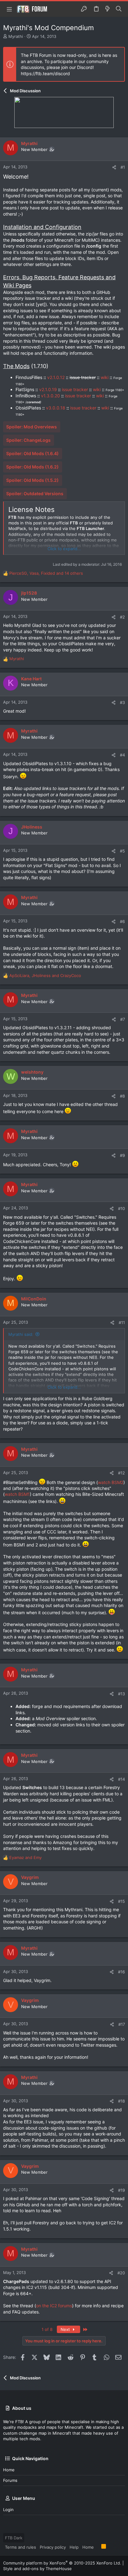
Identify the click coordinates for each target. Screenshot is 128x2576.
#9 (122, 1155)
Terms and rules (21, 2547)
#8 (122, 1096)
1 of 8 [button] (47, 2329)
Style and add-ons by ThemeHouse (37, 2569)
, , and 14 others (46, 573)
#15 (121, 1901)
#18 (121, 2101)
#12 (121, 1473)
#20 (121, 2273)
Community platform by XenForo (62, 2563)
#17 (122, 2024)
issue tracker (75, 389)
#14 (121, 1779)
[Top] (98, 2547)
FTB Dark (14, 2538)
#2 (122, 617)
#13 (121, 1694)
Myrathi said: (21, 1334)
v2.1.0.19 (48, 389)
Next (66, 2329)
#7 (123, 1019)
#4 (122, 755)
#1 (123, 167)
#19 (121, 2190)
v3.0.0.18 (56, 408)
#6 (122, 921)
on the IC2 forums (54, 2306)
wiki (105, 377)
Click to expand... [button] (64, 549)
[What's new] (107, 9)
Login (8, 2510)
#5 (122, 851)
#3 (122, 702)
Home (9, 2470)
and (25, 1857)
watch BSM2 (111, 1482)
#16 (121, 1972)
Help (74, 2547)
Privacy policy (53, 2547)
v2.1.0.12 (56, 377)
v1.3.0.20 (50, 396)
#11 (122, 1322)
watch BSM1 (17, 1494)
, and (45, 975)
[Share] (114, 167)
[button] (9, 9)
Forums (10, 2480)
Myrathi (16, 36)
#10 (121, 1208)
